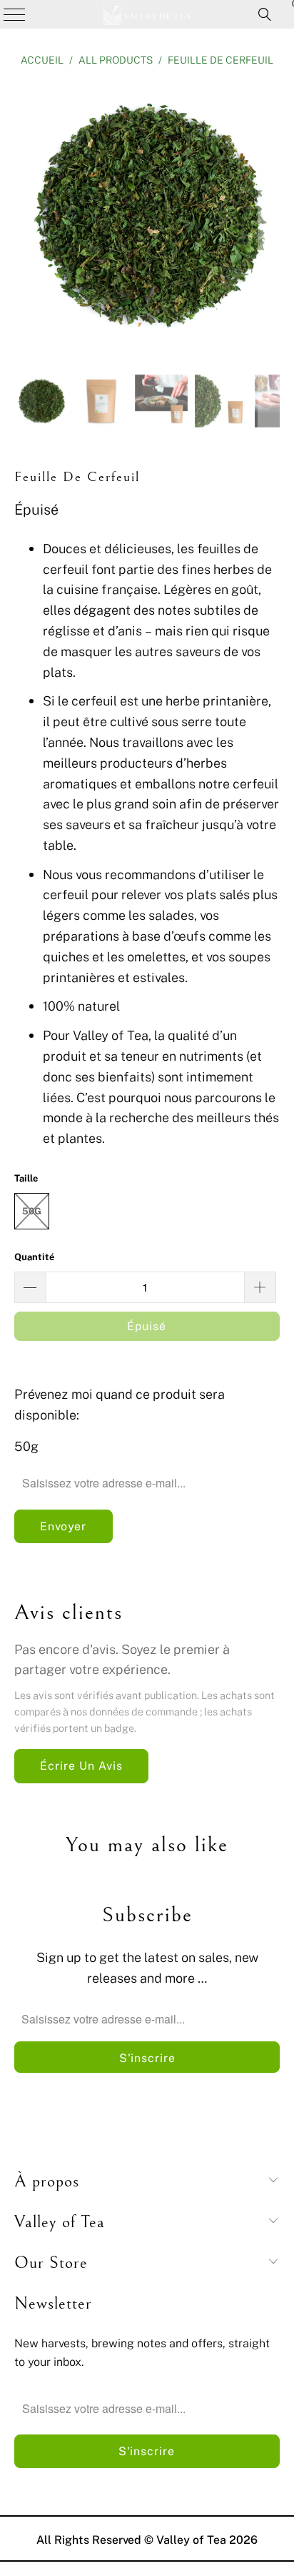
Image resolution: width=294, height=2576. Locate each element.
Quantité (34, 1257)
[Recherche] (265, 14)
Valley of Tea (191, 2540)
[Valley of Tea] (147, 14)
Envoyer (63, 1526)
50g (32, 1211)
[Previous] (25, 218)
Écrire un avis (81, 1765)
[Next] (269, 218)
